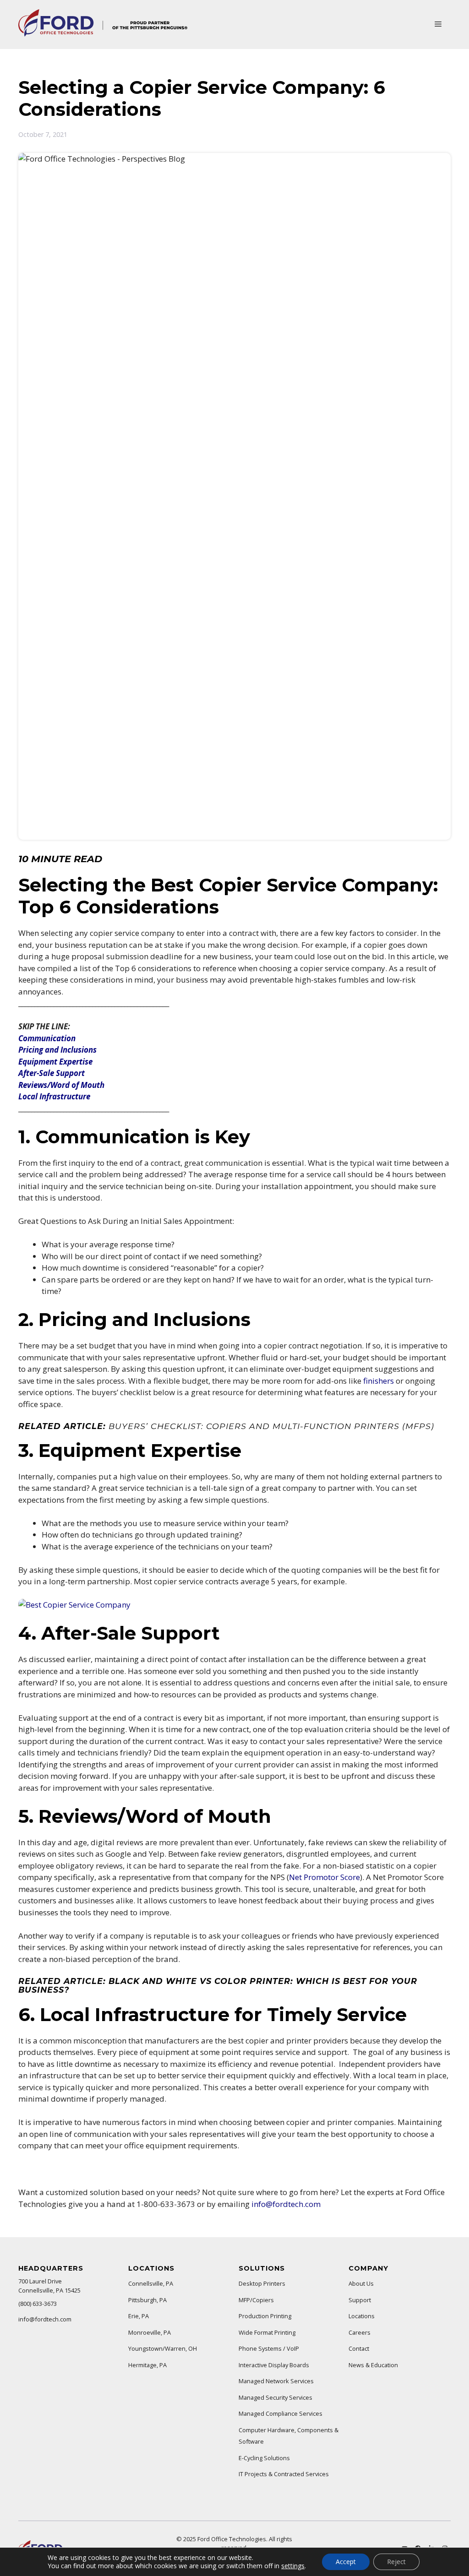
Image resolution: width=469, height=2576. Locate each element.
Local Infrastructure (54, 1096)
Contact (359, 2348)
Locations (362, 2316)
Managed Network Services (276, 2381)
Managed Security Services (275, 2397)
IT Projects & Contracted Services (284, 2474)
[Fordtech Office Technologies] (103, 34)
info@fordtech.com (286, 2204)
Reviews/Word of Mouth (61, 1085)
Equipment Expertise (55, 1062)
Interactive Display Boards (274, 2365)
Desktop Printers (262, 2283)
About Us (361, 2283)
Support (360, 2300)
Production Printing (265, 2316)
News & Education (373, 2365)
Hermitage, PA (147, 2365)
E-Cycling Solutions (264, 2458)
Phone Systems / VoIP (269, 2348)
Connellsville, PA (151, 2283)
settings (293, 2566)
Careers (360, 2332)
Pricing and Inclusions (57, 1050)
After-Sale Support (52, 1073)
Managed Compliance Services (281, 2413)
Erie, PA (139, 2316)
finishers (379, 1381)
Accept (346, 2562)
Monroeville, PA (150, 2332)
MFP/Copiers (256, 2300)
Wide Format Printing (267, 2332)
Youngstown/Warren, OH (163, 2348)
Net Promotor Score (324, 1877)
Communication (47, 1038)
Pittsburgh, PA (147, 2300)
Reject (396, 2562)
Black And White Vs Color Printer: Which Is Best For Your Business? (218, 1985)
